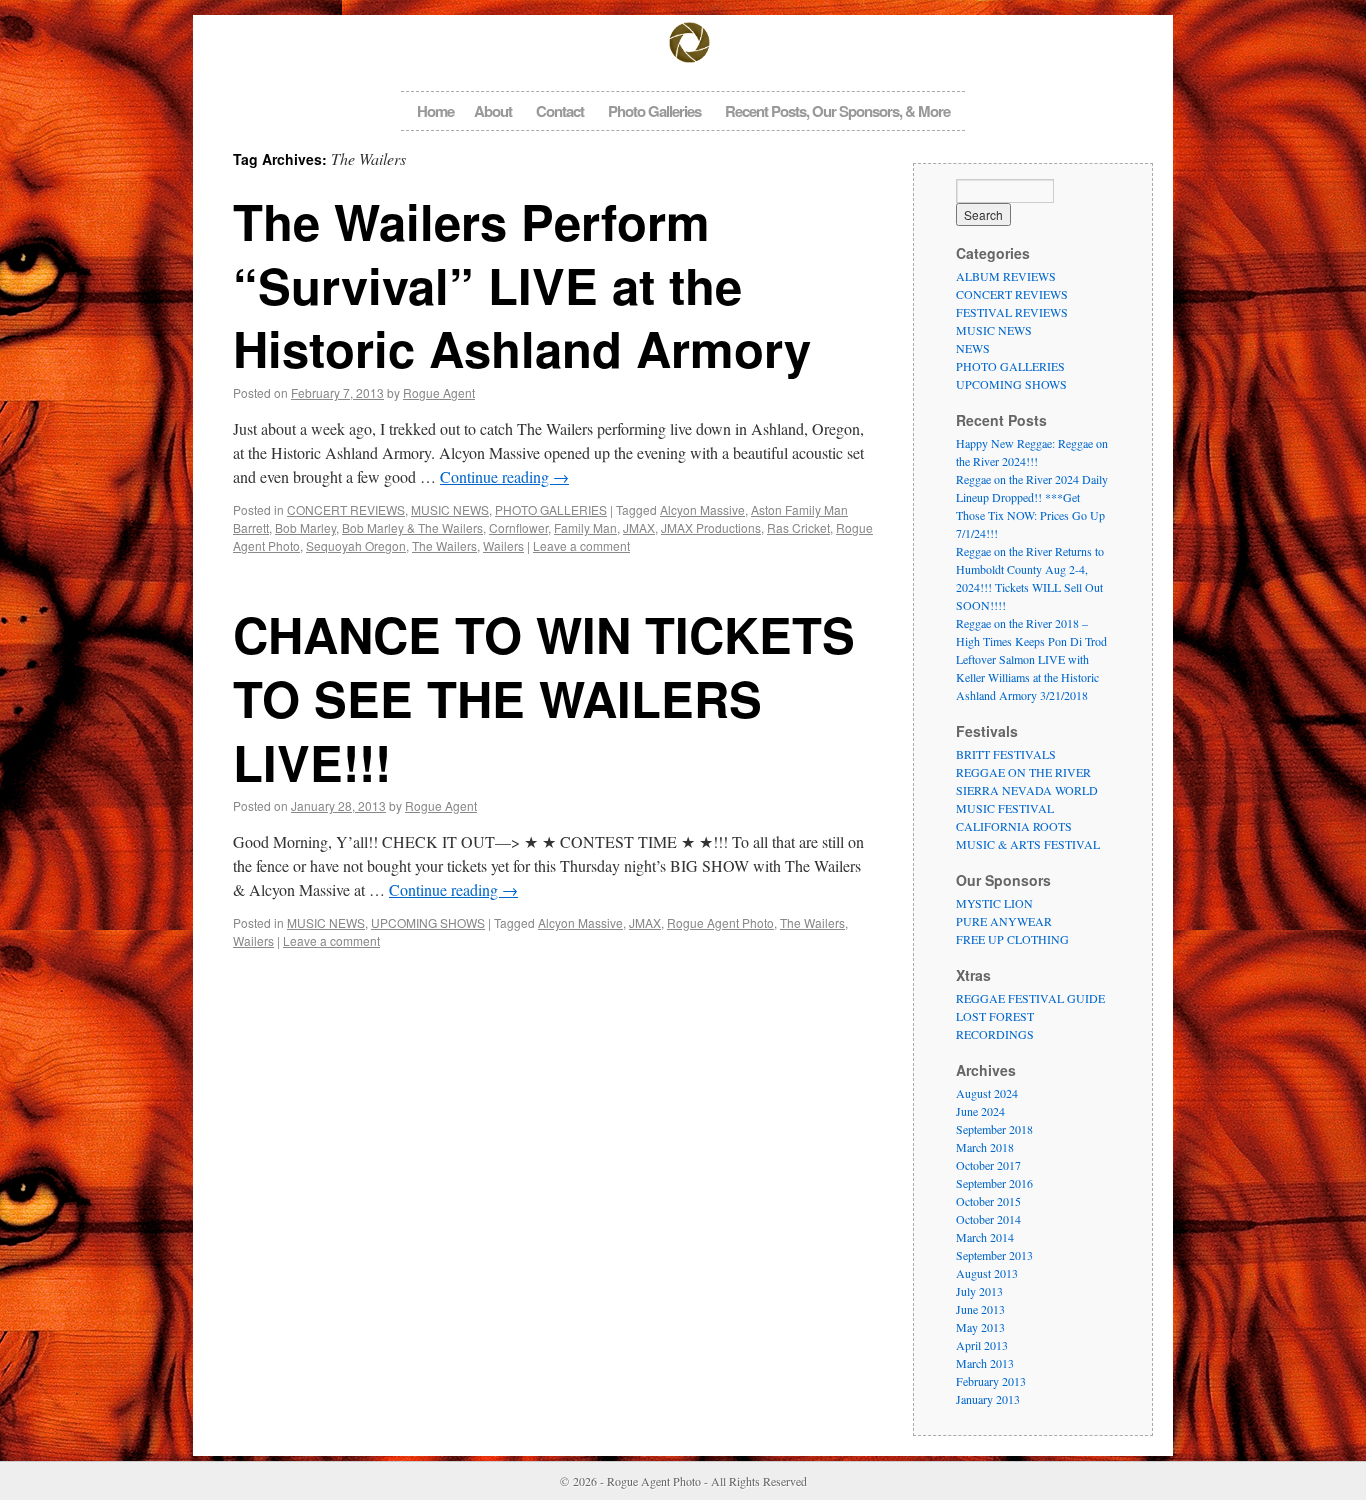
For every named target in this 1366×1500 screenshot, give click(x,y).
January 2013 (988, 1399)
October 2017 (988, 1165)
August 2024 (987, 1093)
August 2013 (987, 1273)
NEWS (973, 348)
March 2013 (985, 1363)
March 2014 (985, 1237)
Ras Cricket (798, 527)
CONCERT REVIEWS (346, 509)
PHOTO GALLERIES (551, 509)
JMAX (639, 527)
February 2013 (991, 1381)
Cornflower (518, 527)
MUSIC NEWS (450, 509)
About (493, 111)
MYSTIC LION (994, 903)
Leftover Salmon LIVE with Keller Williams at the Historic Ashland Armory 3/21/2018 (1027, 677)
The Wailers (444, 545)
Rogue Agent (439, 392)
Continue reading (504, 476)
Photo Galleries (654, 111)
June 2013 (980, 1309)
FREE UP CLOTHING (1012, 939)
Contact (560, 111)
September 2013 (994, 1255)
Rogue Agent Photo (720, 922)
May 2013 (980, 1327)
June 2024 (980, 1111)
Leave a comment (581, 545)
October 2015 (988, 1201)
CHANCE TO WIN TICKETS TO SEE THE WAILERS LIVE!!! (544, 697)
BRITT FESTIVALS (1006, 754)
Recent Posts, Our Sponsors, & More (837, 111)
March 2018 (985, 1147)
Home (435, 111)
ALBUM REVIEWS (1006, 276)
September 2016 (994, 1183)
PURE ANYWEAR (1004, 921)
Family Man (585, 527)
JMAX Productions (711, 527)
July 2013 (979, 1291)
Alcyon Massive (702, 509)
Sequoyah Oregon (356, 545)
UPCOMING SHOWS (428, 922)
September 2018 (994, 1129)
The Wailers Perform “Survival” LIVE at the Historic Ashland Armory (522, 284)
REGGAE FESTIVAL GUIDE (1030, 998)
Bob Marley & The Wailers (412, 527)
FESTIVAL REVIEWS (1012, 312)
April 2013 (982, 1345)
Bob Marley (305, 527)
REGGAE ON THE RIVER (1023, 772)
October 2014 (988, 1219)
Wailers (503, 545)
